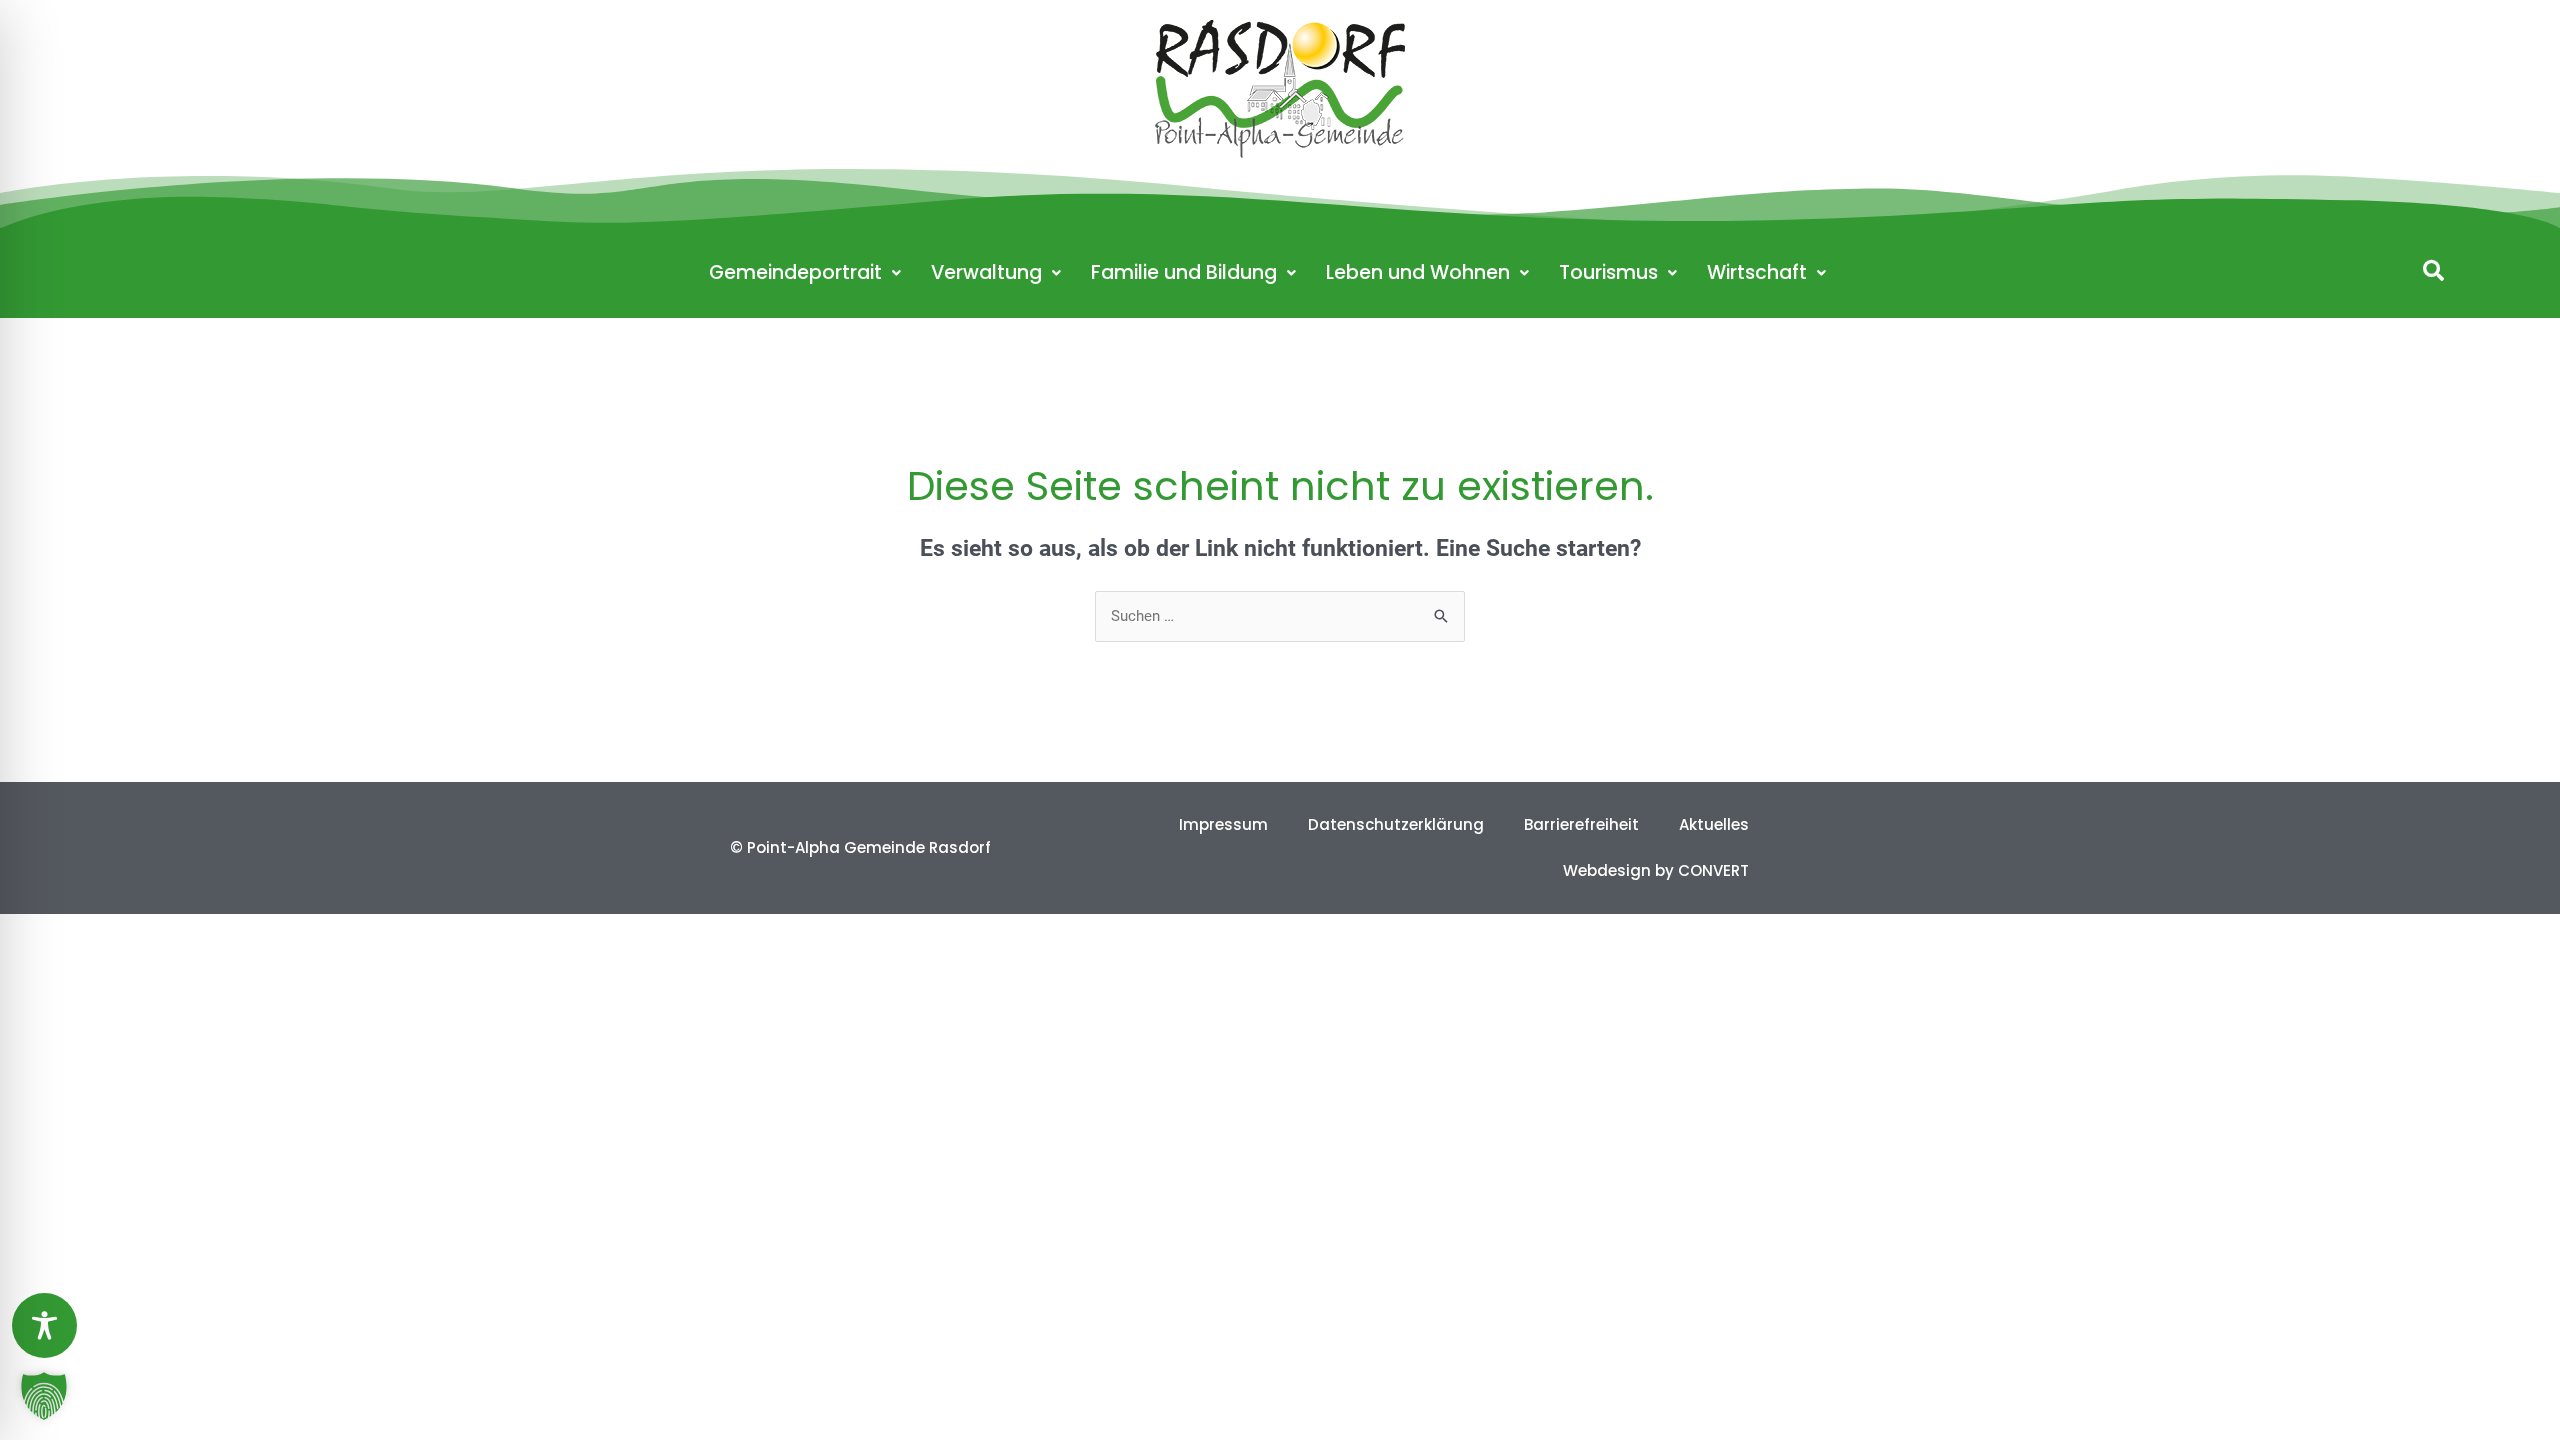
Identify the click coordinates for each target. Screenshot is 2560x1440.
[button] (2433, 270)
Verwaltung (986, 272)
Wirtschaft (1757, 272)
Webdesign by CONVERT (1656, 870)
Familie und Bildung (1184, 272)
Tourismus (1608, 272)
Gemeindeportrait (795, 272)
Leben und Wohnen (1418, 272)
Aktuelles (1714, 824)
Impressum (1223, 824)
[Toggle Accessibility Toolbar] (44, 1325)
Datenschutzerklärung (1396, 824)
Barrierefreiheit (1581, 824)
